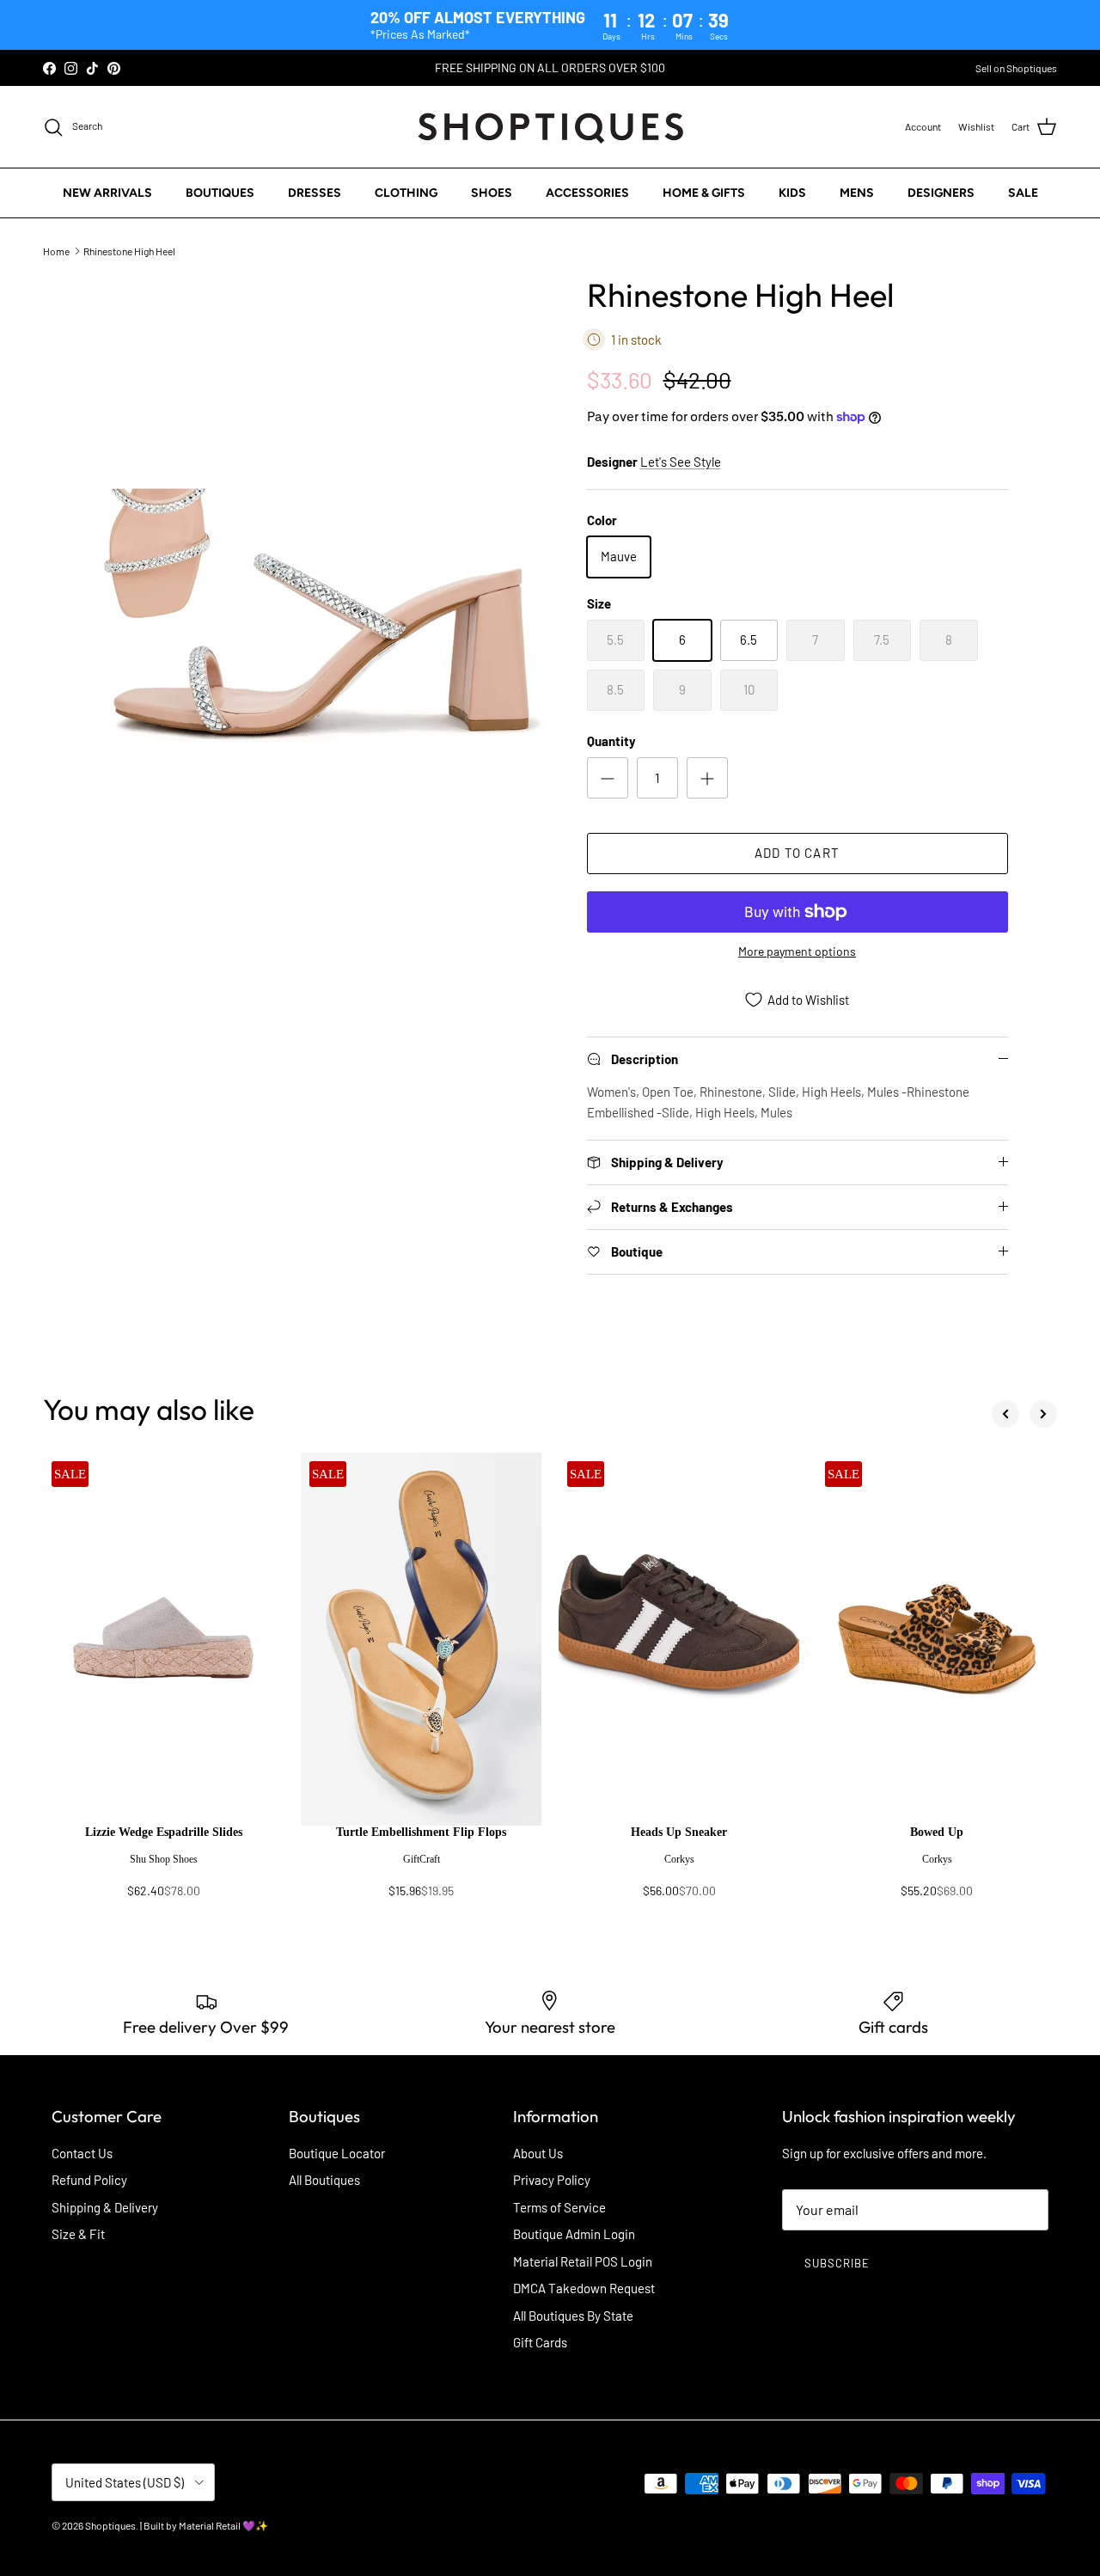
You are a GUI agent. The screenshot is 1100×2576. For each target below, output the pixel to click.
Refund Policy (89, 2180)
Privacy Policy (552, 2180)
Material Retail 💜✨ (223, 2525)
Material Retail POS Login (583, 2261)
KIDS (792, 193)
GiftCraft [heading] (422, 1859)
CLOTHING (406, 193)
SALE (1023, 193)
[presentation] (163, 1869)
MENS (857, 193)
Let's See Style (681, 462)
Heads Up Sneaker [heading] (679, 1832)
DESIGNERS (941, 193)
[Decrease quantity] (608, 778)
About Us (538, 2153)
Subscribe (837, 2263)
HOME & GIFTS (704, 193)
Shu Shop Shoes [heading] (164, 1859)
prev (1005, 1414)
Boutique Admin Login (574, 2234)
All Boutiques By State (573, 2316)
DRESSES (315, 193)
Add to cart (797, 853)
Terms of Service (559, 2207)
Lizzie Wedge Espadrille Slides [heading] (164, 1832)
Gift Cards (540, 2342)
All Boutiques (324, 2180)
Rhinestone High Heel (129, 251)
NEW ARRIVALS (107, 193)
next (1043, 1414)
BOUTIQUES (220, 193)
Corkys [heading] (679, 1859)
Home (56, 251)
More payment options (797, 951)
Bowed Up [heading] (937, 1832)
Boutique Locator (337, 2153)
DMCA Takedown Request (584, 2288)
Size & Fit (78, 2234)
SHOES (492, 193)
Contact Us (82, 2153)
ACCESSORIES (587, 193)
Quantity (611, 741)
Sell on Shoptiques (1016, 68)
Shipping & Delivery (105, 2207)
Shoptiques (110, 2525)
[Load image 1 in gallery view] (321, 618)
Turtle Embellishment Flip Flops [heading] (421, 1832)
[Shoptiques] (550, 127)
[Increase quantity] (707, 778)
